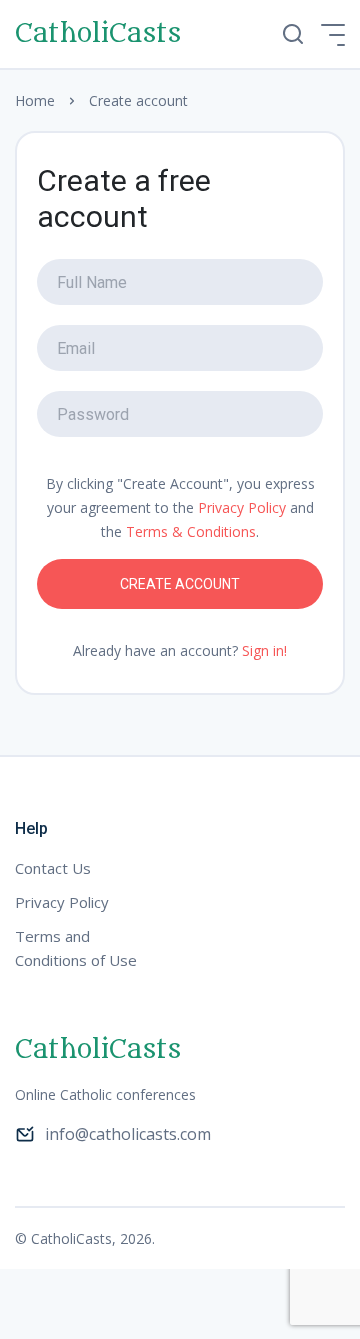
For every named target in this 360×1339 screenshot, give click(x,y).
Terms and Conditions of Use (76, 948)
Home (35, 100)
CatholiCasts (98, 34)
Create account (180, 584)
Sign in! (264, 650)
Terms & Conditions (191, 531)
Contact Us (53, 868)
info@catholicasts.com (128, 1134)
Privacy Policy (242, 507)
